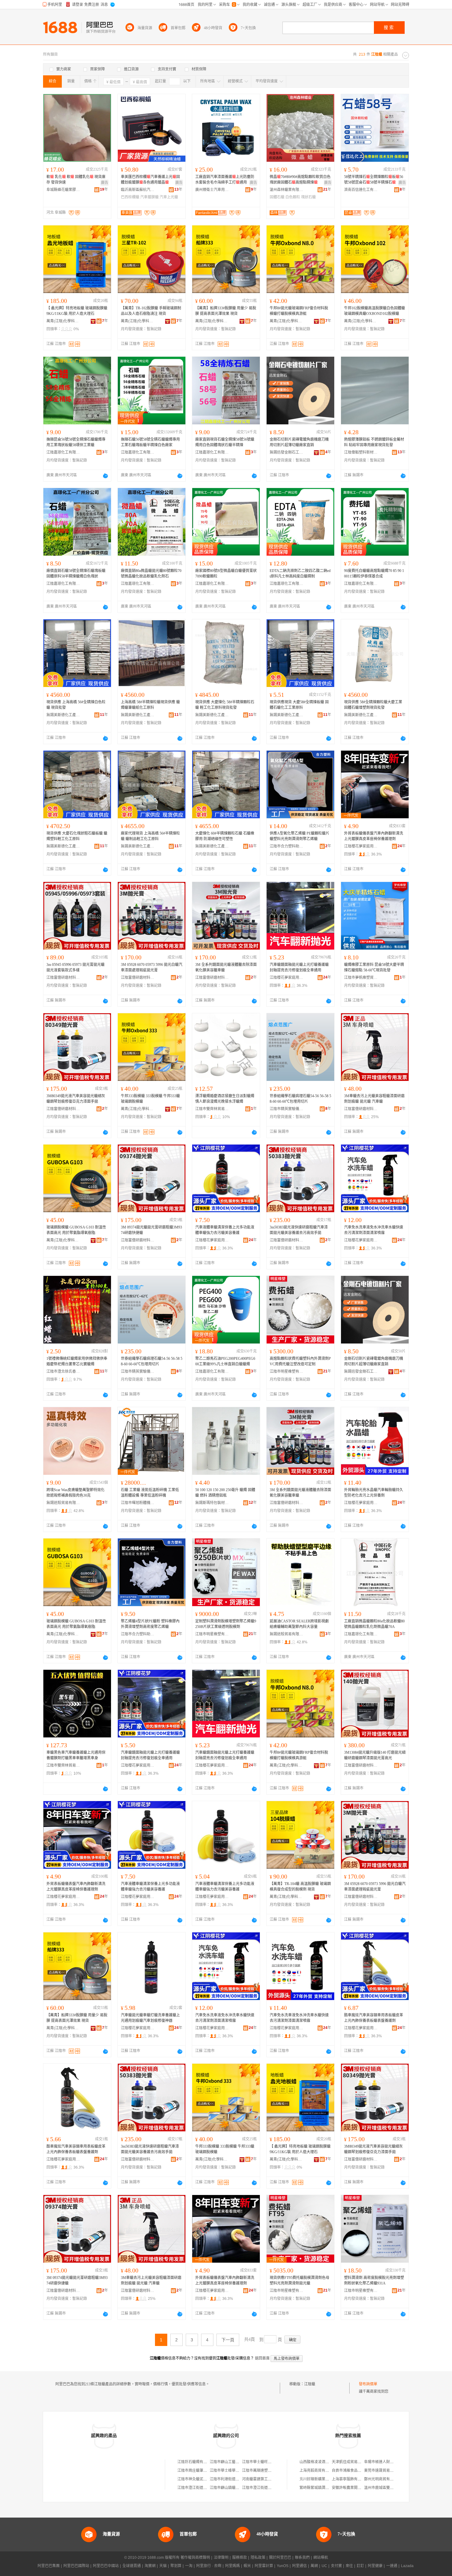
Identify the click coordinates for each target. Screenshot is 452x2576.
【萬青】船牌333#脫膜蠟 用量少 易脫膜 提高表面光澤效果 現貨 (226, 311)
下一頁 (228, 2340)
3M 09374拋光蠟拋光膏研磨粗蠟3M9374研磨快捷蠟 (151, 1230)
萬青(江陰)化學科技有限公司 (63, 321)
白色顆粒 (293, 197)
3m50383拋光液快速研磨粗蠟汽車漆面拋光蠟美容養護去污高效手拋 (299, 1230)
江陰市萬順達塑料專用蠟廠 (264, 2471)
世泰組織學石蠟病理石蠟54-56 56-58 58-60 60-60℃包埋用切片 (300, 1099)
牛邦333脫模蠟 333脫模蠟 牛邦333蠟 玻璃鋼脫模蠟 (150, 1099)
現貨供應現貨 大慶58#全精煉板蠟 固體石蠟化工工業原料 (299, 705)
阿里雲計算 (264, 2566)
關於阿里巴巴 (280, 2558)
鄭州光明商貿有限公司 (383, 2479)
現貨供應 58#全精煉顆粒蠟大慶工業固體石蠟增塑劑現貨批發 (373, 705)
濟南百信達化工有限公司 (361, 190)
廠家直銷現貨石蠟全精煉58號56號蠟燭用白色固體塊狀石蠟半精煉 (225, 442)
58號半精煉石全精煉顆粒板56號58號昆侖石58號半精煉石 (374, 180)
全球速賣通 (132, 2566)
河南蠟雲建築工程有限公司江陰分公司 (273, 2479)
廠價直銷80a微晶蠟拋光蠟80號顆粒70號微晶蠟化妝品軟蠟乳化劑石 (151, 574)
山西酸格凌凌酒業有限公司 (322, 2462)
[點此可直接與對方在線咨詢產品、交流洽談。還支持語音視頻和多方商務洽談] (105, 476)
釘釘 (360, 2566)
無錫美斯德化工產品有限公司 (63, 715)
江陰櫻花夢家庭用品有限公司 (361, 846)
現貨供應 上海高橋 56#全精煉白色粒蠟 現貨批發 (76, 705)
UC (324, 2566)
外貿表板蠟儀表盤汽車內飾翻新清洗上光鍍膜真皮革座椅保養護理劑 (374, 836)
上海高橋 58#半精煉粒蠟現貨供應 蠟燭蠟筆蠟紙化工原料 (150, 705)
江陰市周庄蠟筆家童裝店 (198, 2471)
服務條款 (240, 2558)
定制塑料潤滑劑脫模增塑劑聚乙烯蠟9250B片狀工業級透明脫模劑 (226, 1624)
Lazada (407, 2566)
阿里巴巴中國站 (106, 2566)
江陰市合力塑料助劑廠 (287, 846)
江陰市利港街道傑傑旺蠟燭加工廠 (237, 2479)
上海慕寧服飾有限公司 (350, 2479)
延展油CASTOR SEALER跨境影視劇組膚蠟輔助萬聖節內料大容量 (299, 1624)
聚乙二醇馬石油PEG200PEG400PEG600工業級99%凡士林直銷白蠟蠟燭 (225, 1361)
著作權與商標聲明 (195, 2558)
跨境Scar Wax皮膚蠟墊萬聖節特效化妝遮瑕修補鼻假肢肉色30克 (75, 1493)
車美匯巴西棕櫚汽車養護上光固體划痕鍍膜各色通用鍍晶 (150, 180)
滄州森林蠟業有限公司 (287, 190)
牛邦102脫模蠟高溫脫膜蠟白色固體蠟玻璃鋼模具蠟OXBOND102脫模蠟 (375, 311)
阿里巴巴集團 (49, 2566)
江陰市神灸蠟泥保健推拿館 (200, 2479)
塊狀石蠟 (308, 197)
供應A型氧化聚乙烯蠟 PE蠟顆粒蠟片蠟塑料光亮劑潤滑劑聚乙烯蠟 (299, 836)
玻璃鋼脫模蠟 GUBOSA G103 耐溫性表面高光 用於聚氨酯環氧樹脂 (76, 1230)
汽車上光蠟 (169, 197)
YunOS (283, 2566)
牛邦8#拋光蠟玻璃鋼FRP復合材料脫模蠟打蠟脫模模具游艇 (299, 311)
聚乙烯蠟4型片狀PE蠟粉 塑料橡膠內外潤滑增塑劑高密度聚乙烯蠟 (150, 1624)
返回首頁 (262, 2358)
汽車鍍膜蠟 (149, 197)
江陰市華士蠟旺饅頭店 (260, 2462)
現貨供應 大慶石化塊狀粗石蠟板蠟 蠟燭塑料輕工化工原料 (77, 836)
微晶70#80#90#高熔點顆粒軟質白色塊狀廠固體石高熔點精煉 (300, 180)
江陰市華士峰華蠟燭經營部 (232, 2471)
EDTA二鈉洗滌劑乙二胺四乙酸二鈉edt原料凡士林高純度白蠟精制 (300, 574)
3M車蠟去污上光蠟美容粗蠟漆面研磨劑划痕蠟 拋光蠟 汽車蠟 (374, 1099)
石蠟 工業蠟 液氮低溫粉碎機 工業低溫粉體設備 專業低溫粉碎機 (150, 1493)
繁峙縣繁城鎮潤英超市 (318, 2488)
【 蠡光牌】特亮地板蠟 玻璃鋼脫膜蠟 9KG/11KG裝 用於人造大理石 (77, 311)
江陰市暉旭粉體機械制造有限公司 (138, 1503)
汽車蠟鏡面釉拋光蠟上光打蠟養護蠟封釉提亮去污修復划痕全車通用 (299, 967)
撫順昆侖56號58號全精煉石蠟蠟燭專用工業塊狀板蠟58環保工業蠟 (76, 442)
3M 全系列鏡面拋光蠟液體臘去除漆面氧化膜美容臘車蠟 (226, 967)
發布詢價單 (368, 2384)
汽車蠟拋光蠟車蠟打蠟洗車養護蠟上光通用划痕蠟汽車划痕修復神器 (150, 2018)
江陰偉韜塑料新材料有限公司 (361, 452)
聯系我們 (302, 2558)
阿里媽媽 (232, 2566)
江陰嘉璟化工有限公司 (63, 452)
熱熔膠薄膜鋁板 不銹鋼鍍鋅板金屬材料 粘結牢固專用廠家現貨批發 (374, 442)
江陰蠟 (310, 2384)
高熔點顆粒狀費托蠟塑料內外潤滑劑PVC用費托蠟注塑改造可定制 (300, 1361)
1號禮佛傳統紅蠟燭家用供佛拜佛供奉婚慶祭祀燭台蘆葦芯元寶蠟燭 (77, 1361)
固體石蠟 (277, 197)
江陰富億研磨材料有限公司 (63, 978)
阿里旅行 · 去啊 (209, 2566)
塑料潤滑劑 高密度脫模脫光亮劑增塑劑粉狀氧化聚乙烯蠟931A (374, 2280)
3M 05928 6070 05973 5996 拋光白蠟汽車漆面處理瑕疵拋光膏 (152, 967)
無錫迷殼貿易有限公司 (63, 1503)
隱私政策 (258, 2558)
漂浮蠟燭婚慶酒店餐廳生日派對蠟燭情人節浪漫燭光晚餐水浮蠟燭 (225, 1099)
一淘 (189, 2566)
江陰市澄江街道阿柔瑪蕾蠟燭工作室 (207, 2488)
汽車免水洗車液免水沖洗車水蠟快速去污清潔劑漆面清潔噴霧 (374, 1230)
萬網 (314, 2566)
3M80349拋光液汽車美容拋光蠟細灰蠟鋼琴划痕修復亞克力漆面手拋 (76, 1099)
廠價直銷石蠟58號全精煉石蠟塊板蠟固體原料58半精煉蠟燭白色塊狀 (76, 574)
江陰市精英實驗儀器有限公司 (287, 1109)
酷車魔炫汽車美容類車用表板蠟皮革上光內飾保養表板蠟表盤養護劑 (374, 2018)
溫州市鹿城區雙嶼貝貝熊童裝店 (390, 2488)
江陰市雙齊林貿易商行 (212, 1109)
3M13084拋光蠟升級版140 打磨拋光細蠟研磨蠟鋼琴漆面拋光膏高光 (375, 1755)
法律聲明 (221, 2558)
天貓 (163, 2566)
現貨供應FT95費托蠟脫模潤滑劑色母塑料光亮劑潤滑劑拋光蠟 (299, 2280)
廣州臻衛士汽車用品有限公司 (212, 190)
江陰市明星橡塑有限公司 (287, 1371)
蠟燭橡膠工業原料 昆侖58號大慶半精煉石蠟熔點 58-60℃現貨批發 (374, 967)
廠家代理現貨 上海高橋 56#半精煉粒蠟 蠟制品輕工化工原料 (150, 836)
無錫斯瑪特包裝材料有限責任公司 (212, 1503)
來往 (349, 2566)
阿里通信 (299, 2566)
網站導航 (321, 2558)
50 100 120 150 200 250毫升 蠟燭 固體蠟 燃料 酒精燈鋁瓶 (225, 1493)
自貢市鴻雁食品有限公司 (352, 2471)
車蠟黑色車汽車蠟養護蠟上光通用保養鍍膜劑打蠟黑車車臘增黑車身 (76, 1755)
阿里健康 (375, 2566)
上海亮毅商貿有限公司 (318, 2471)
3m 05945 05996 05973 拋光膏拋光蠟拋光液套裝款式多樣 (75, 967)
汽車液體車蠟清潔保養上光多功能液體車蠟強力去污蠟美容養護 (225, 1230)
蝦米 (247, 2566)
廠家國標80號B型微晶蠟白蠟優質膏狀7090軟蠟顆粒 (226, 574)
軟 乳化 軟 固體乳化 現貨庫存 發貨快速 (76, 180)
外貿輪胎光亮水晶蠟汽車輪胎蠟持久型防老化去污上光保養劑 (374, 1493)
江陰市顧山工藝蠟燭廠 (228, 2462)
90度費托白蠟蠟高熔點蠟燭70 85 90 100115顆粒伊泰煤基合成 (374, 574)
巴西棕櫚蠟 (130, 197)
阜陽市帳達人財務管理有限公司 (390, 2462)
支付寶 (336, 2566)
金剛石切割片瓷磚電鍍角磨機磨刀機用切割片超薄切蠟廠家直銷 (299, 442)
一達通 (392, 2566)
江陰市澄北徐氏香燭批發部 (63, 1371)
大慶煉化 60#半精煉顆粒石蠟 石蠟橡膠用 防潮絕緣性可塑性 (225, 836)
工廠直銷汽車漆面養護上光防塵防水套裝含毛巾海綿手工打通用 (225, 180)
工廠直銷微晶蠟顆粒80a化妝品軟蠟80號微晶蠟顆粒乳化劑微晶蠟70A (374, 1624)
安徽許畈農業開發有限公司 (354, 2488)
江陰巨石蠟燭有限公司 (196, 2462)
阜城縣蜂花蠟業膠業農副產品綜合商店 (63, 190)
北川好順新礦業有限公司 (320, 2479)
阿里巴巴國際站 (76, 2566)
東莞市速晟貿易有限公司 (384, 2471)
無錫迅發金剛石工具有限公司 (287, 452)
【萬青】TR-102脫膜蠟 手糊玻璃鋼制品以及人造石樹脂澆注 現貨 (151, 311)
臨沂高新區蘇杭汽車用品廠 (138, 190)
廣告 (105, 183)
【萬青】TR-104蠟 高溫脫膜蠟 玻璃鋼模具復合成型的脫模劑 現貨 (300, 1887)
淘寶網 (150, 2566)
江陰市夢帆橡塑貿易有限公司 (361, 978)
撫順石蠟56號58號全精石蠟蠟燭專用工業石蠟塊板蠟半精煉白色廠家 (150, 442)
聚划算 (176, 2566)
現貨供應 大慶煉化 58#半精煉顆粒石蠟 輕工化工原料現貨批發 (225, 705)
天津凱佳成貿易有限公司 (352, 2462)
